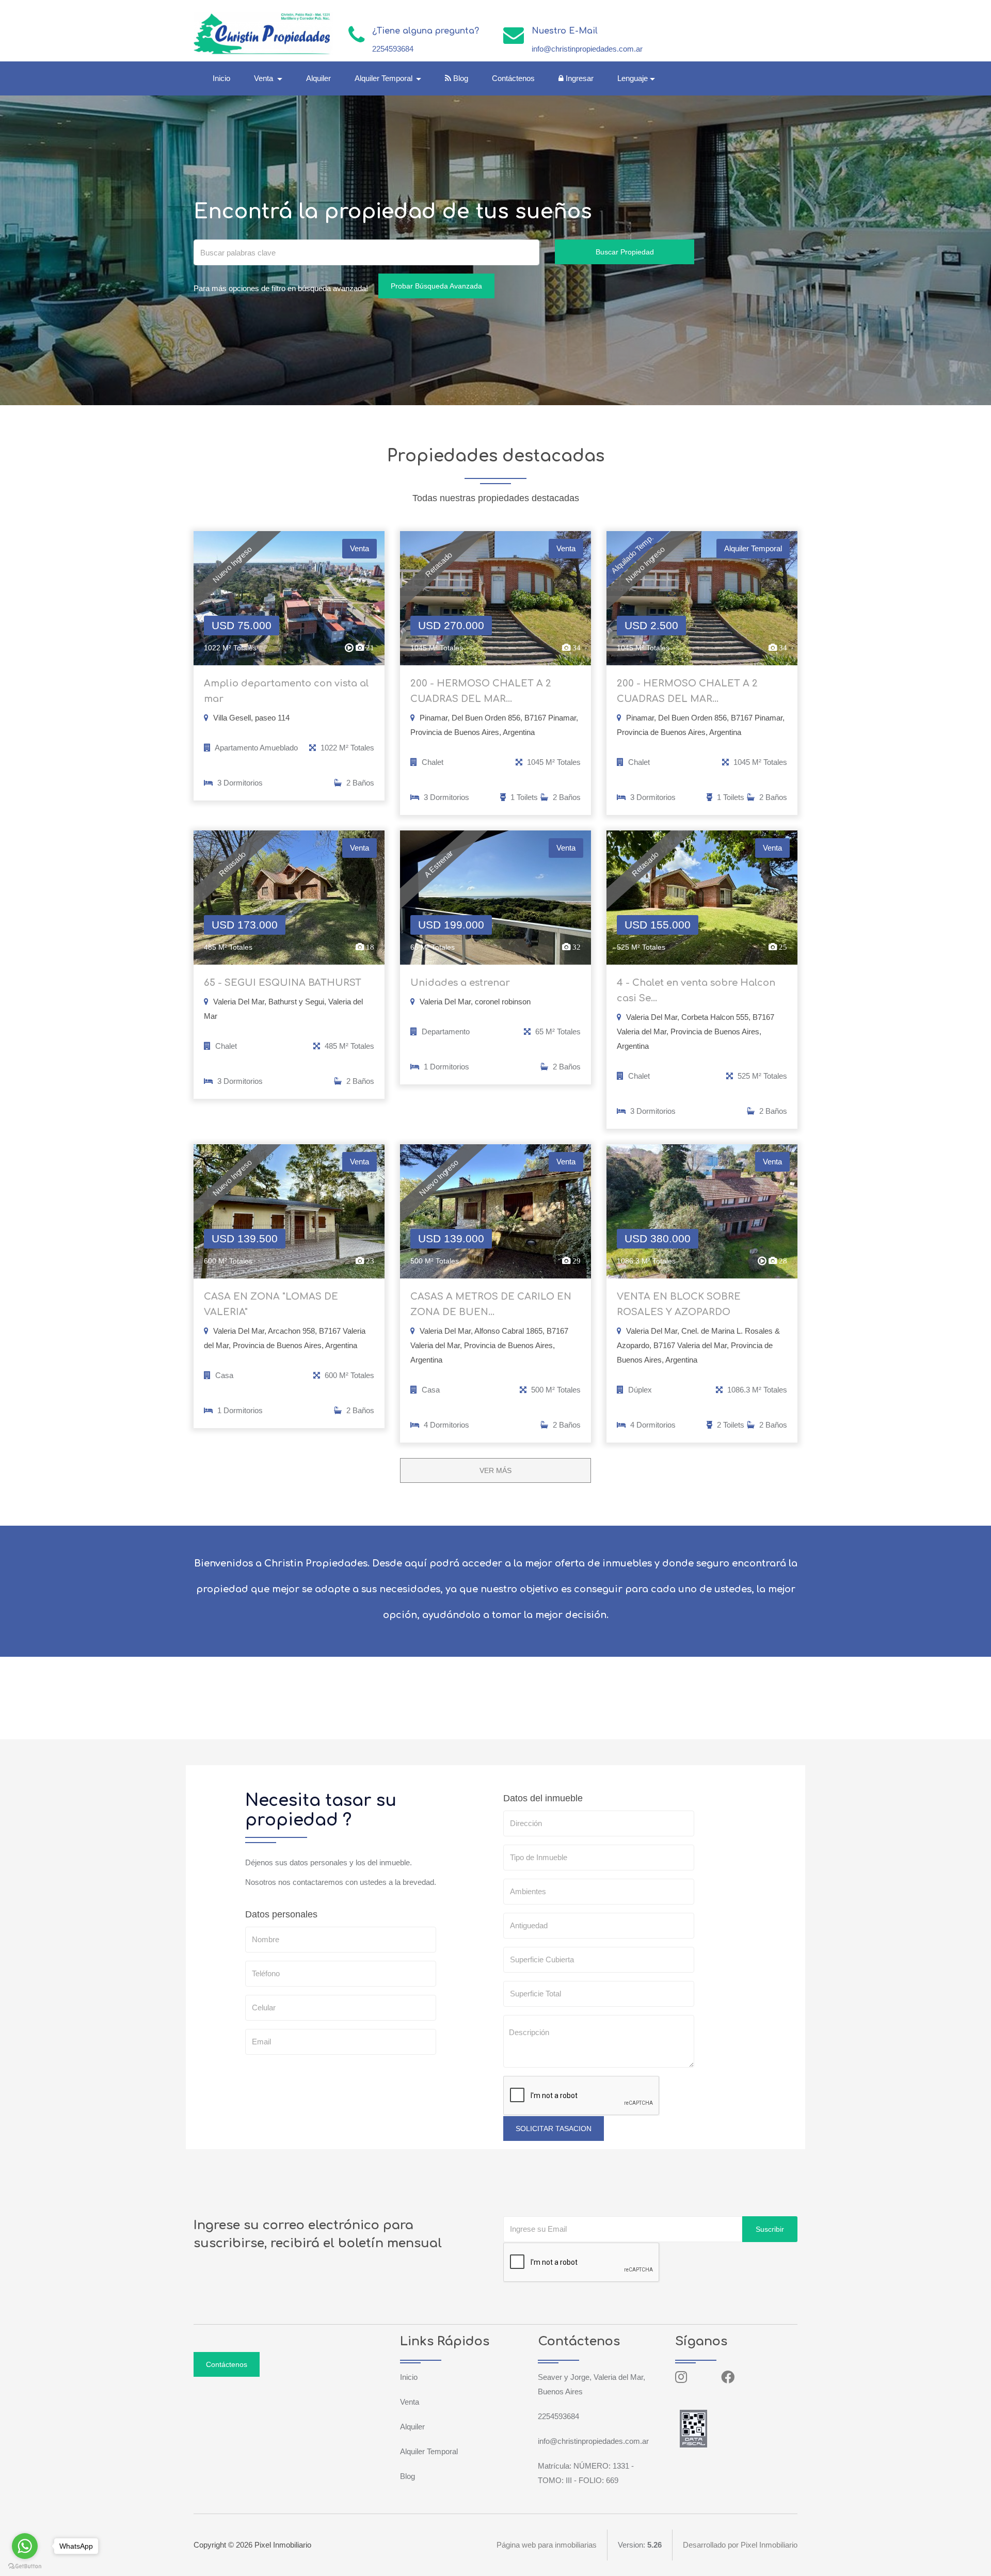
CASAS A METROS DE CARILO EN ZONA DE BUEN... (491, 1304)
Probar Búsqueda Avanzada (436, 286)
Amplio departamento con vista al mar (286, 691)
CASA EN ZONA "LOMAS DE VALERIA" (271, 1304)
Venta (410, 2402)
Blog (460, 78)
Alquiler (318, 78)
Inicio (221, 78)
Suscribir (770, 2229)
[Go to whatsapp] (25, 2546)
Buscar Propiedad (625, 252)
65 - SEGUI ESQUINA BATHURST (283, 983)
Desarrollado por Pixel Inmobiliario (740, 2545)
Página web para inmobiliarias (547, 2545)
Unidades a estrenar (460, 983)
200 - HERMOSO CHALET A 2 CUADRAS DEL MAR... (481, 691)
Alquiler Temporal (429, 2451)
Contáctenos (513, 78)
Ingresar (579, 78)
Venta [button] (265, 78)
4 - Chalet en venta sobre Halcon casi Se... (696, 990)
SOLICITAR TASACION (554, 2129)
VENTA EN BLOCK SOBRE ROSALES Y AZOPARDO (679, 1304)
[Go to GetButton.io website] (25, 2566)
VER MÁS (495, 1470)
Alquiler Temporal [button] (385, 78)
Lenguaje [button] (633, 78)
